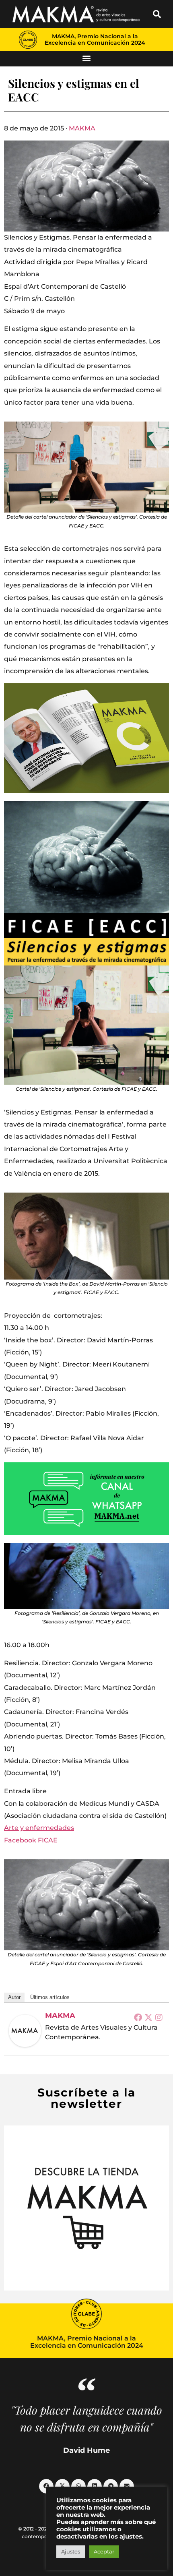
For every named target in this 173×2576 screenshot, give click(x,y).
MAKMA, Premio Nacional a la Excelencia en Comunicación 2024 (95, 39)
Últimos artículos (50, 1997)
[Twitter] (148, 2017)
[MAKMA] (25, 2031)
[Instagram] (159, 2017)
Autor (14, 1997)
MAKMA (82, 128)
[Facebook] (138, 2017)
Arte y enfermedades (39, 1828)
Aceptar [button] (104, 2551)
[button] (157, 14)
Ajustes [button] (71, 2551)
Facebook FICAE (31, 1840)
